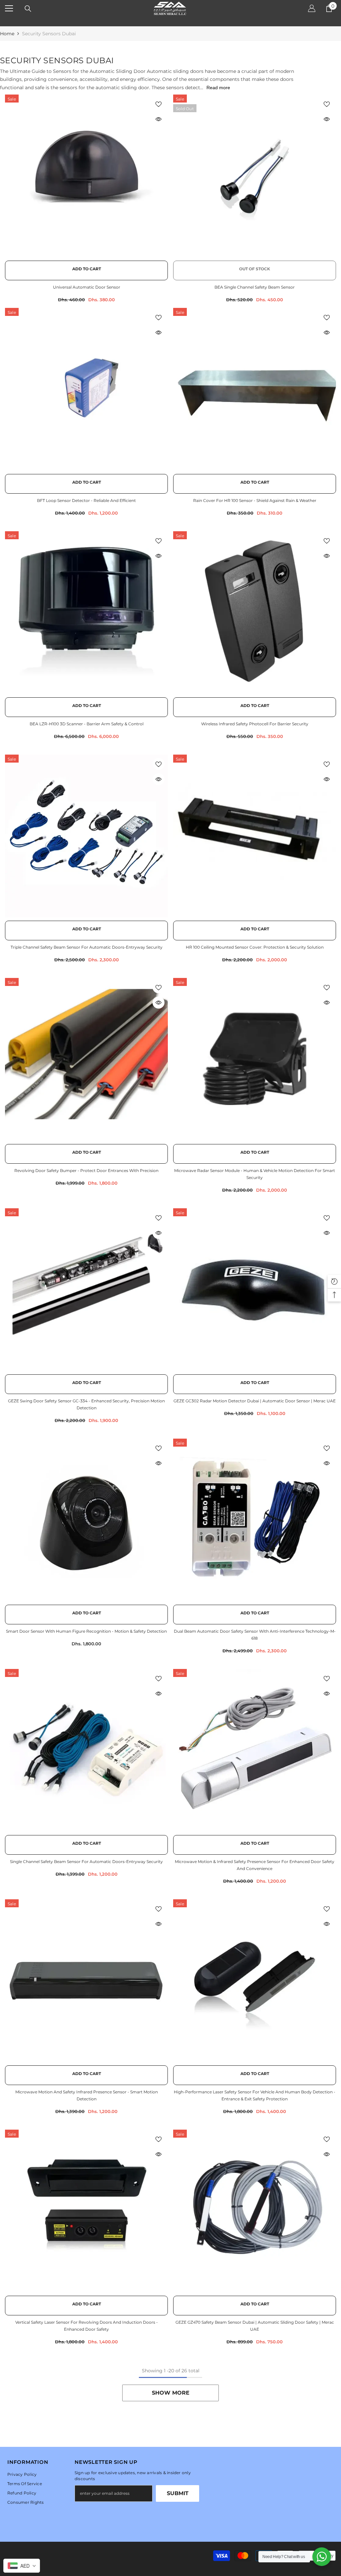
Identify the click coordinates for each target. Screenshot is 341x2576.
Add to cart (87, 269)
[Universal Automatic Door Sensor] (86, 176)
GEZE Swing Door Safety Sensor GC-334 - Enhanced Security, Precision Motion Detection (86, 1404)
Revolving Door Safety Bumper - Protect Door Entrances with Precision (86, 1171)
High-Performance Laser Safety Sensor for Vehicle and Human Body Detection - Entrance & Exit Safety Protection (255, 2095)
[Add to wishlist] (159, 104)
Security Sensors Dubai (49, 34)
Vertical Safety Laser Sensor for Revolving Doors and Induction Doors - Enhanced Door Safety (87, 2326)
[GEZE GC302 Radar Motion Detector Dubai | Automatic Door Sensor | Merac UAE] (255, 1290)
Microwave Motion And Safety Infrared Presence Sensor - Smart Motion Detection (87, 2095)
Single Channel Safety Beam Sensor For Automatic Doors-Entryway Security (86, 1862)
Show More (171, 2393)
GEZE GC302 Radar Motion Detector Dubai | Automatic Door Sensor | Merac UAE (255, 1401)
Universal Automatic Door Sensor (87, 287)
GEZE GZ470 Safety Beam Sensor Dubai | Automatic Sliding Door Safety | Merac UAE (255, 2326)
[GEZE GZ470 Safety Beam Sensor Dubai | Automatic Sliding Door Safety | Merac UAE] (255, 2211)
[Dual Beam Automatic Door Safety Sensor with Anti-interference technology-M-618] (255, 1520)
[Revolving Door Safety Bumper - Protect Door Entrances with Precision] (86, 1059)
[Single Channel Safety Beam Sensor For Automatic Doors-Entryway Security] (86, 1750)
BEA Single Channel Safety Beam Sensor (255, 287)
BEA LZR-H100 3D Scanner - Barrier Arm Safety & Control (87, 724)
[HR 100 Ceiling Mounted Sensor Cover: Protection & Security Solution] (255, 836)
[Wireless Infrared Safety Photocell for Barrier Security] (255, 613)
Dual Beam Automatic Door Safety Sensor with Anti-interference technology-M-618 (255, 1635)
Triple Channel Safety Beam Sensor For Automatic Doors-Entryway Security (87, 947)
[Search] (28, 9)
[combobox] (22, 2566)
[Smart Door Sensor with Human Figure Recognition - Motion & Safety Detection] (86, 1520)
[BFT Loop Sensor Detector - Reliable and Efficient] (86, 389)
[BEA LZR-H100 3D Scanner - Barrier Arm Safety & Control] (86, 613)
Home (7, 34)
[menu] (9, 8)
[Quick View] (159, 119)
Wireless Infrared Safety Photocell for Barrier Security (255, 724)
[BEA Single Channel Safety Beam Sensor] (255, 176)
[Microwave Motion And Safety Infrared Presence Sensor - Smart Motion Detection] (86, 1981)
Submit (178, 2493)
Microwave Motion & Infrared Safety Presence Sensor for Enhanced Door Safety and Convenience (255, 1865)
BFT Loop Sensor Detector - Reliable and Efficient (86, 500)
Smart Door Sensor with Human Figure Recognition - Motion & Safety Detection (86, 1631)
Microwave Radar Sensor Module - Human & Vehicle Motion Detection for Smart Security (255, 1174)
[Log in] (312, 8)
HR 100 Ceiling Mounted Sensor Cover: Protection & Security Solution (255, 947)
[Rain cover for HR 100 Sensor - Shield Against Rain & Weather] (255, 389)
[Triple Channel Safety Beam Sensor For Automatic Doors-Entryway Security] (86, 836)
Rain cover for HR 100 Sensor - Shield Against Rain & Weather (255, 500)
